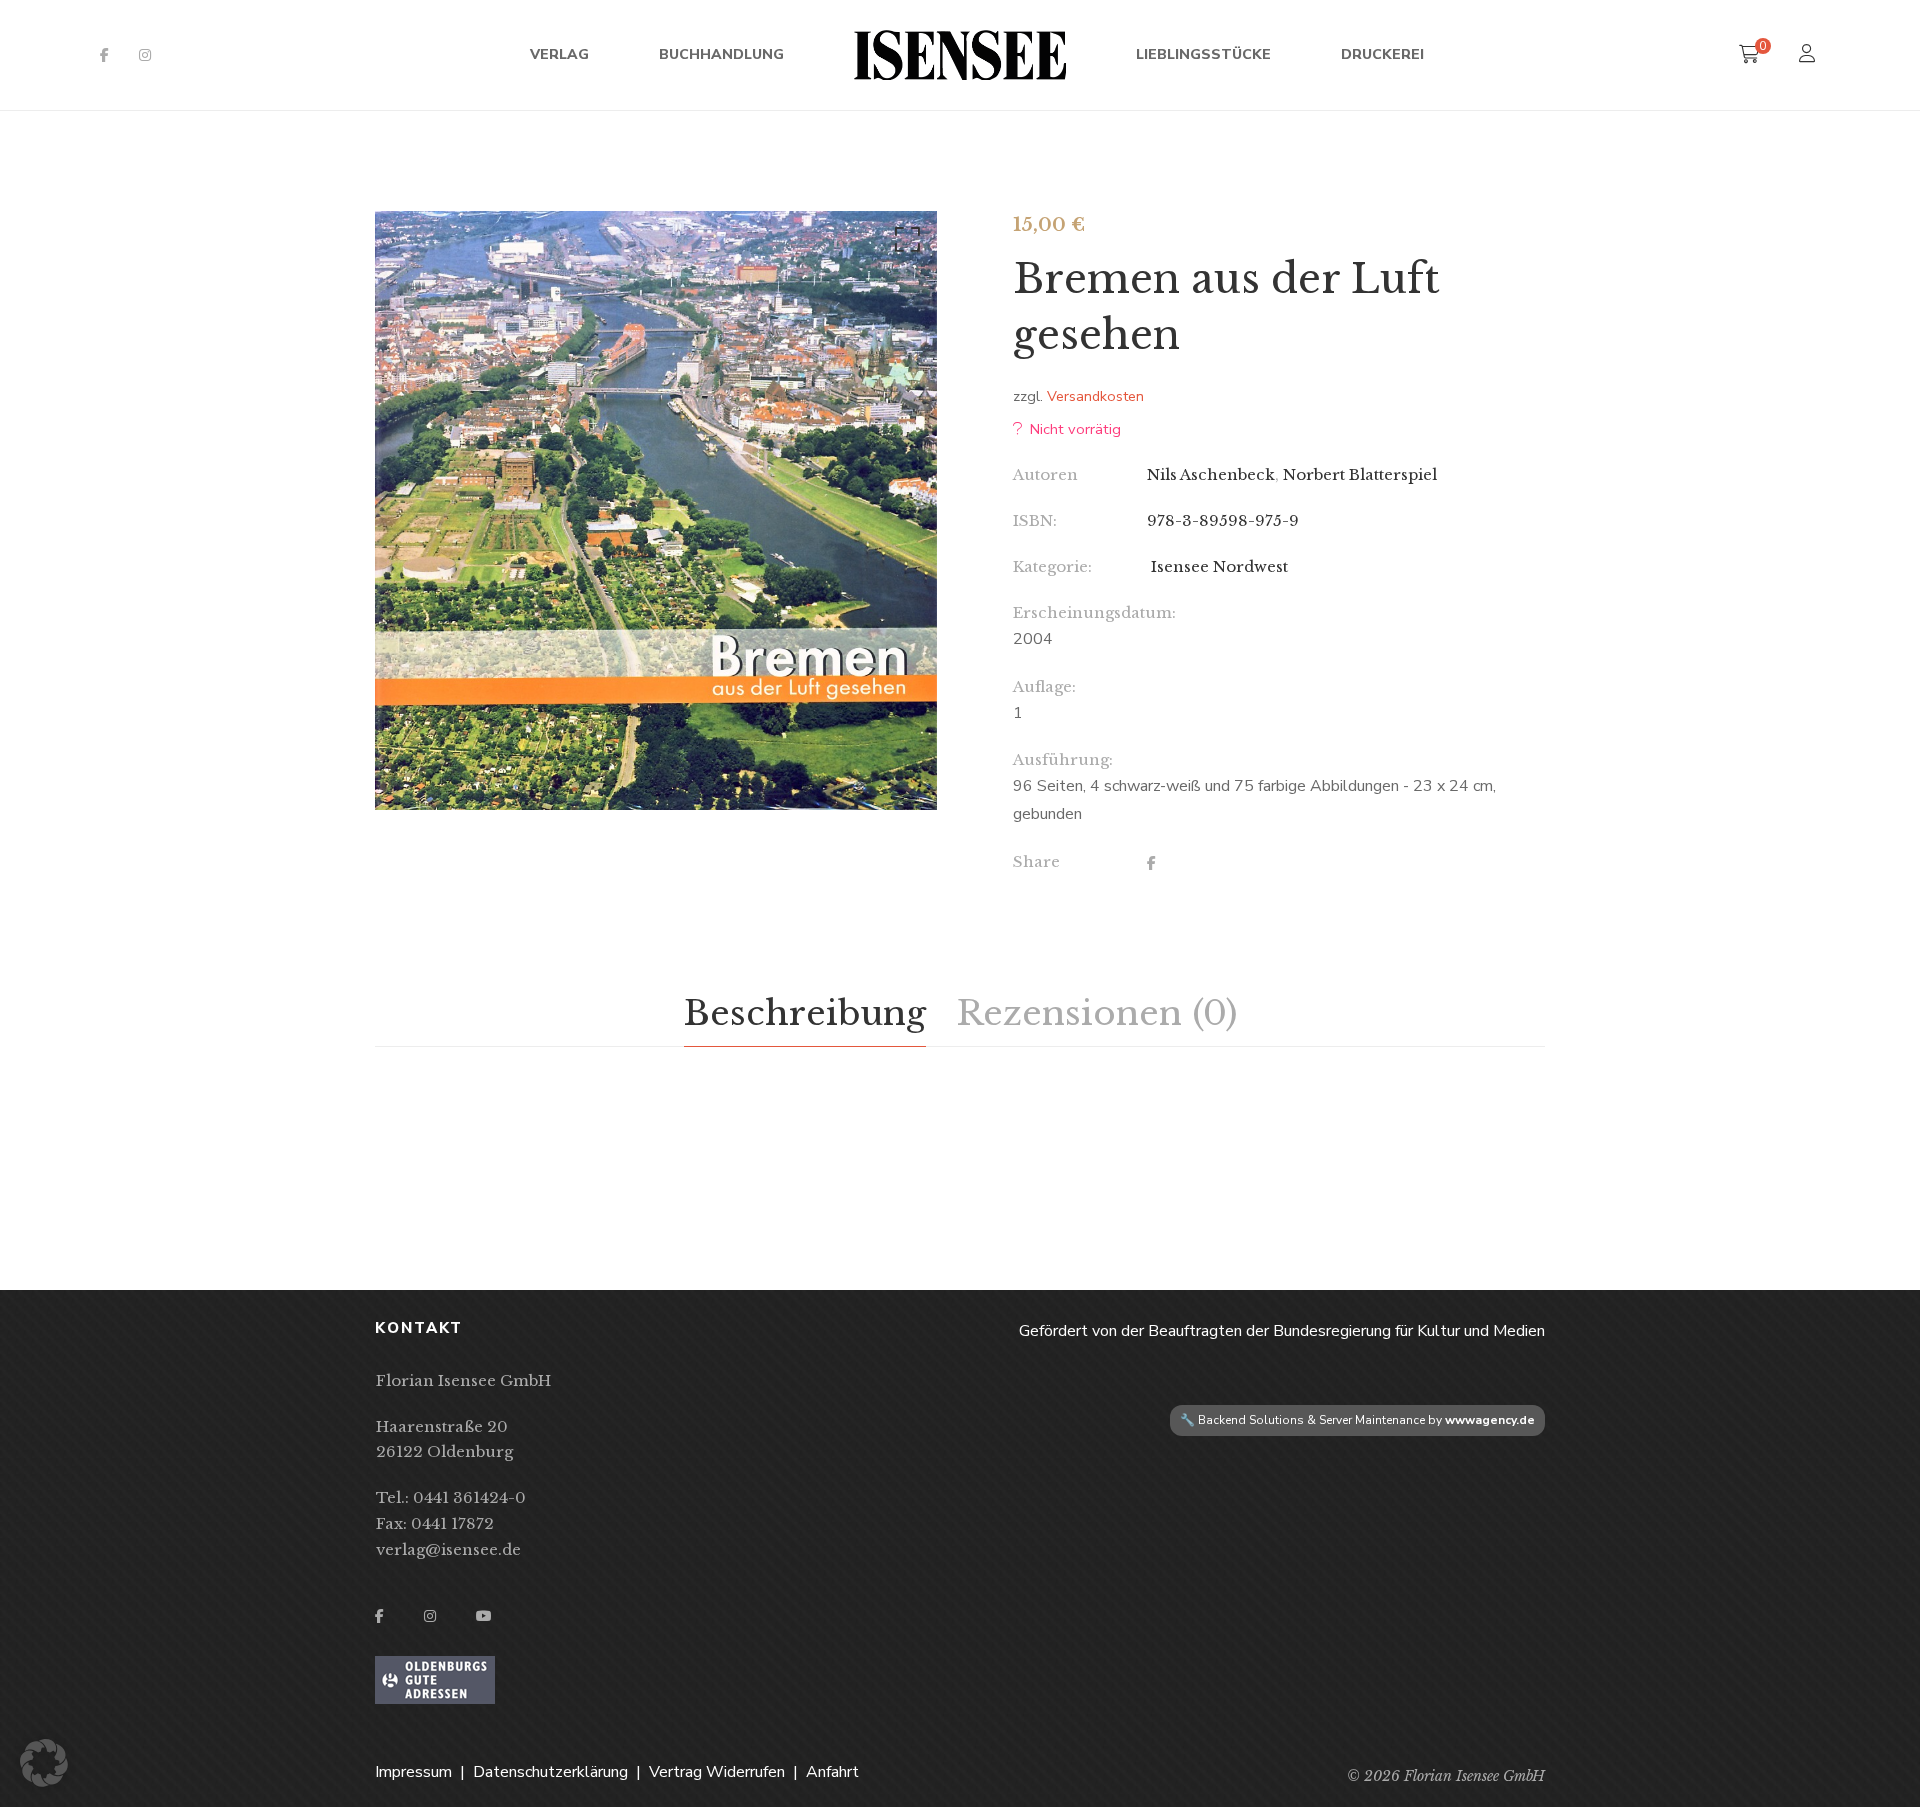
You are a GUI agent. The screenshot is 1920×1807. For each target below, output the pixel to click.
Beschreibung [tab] (805, 1013)
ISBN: (1035, 520)
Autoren (1045, 474)
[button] (904, 244)
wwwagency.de (1490, 1420)
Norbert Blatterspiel (1360, 474)
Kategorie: (1052, 566)
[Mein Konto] (1809, 55)
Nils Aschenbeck (1211, 474)
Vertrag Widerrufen (717, 1772)
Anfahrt (832, 1772)
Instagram (145, 55)
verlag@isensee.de (448, 1549)
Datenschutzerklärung (550, 1772)
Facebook (104, 55)
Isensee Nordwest (1217, 566)
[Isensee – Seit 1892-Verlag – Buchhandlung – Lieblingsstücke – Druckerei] (960, 55)
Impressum (413, 1772)
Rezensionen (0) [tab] (1096, 1013)
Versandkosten (1095, 396)
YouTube (484, 1616)
